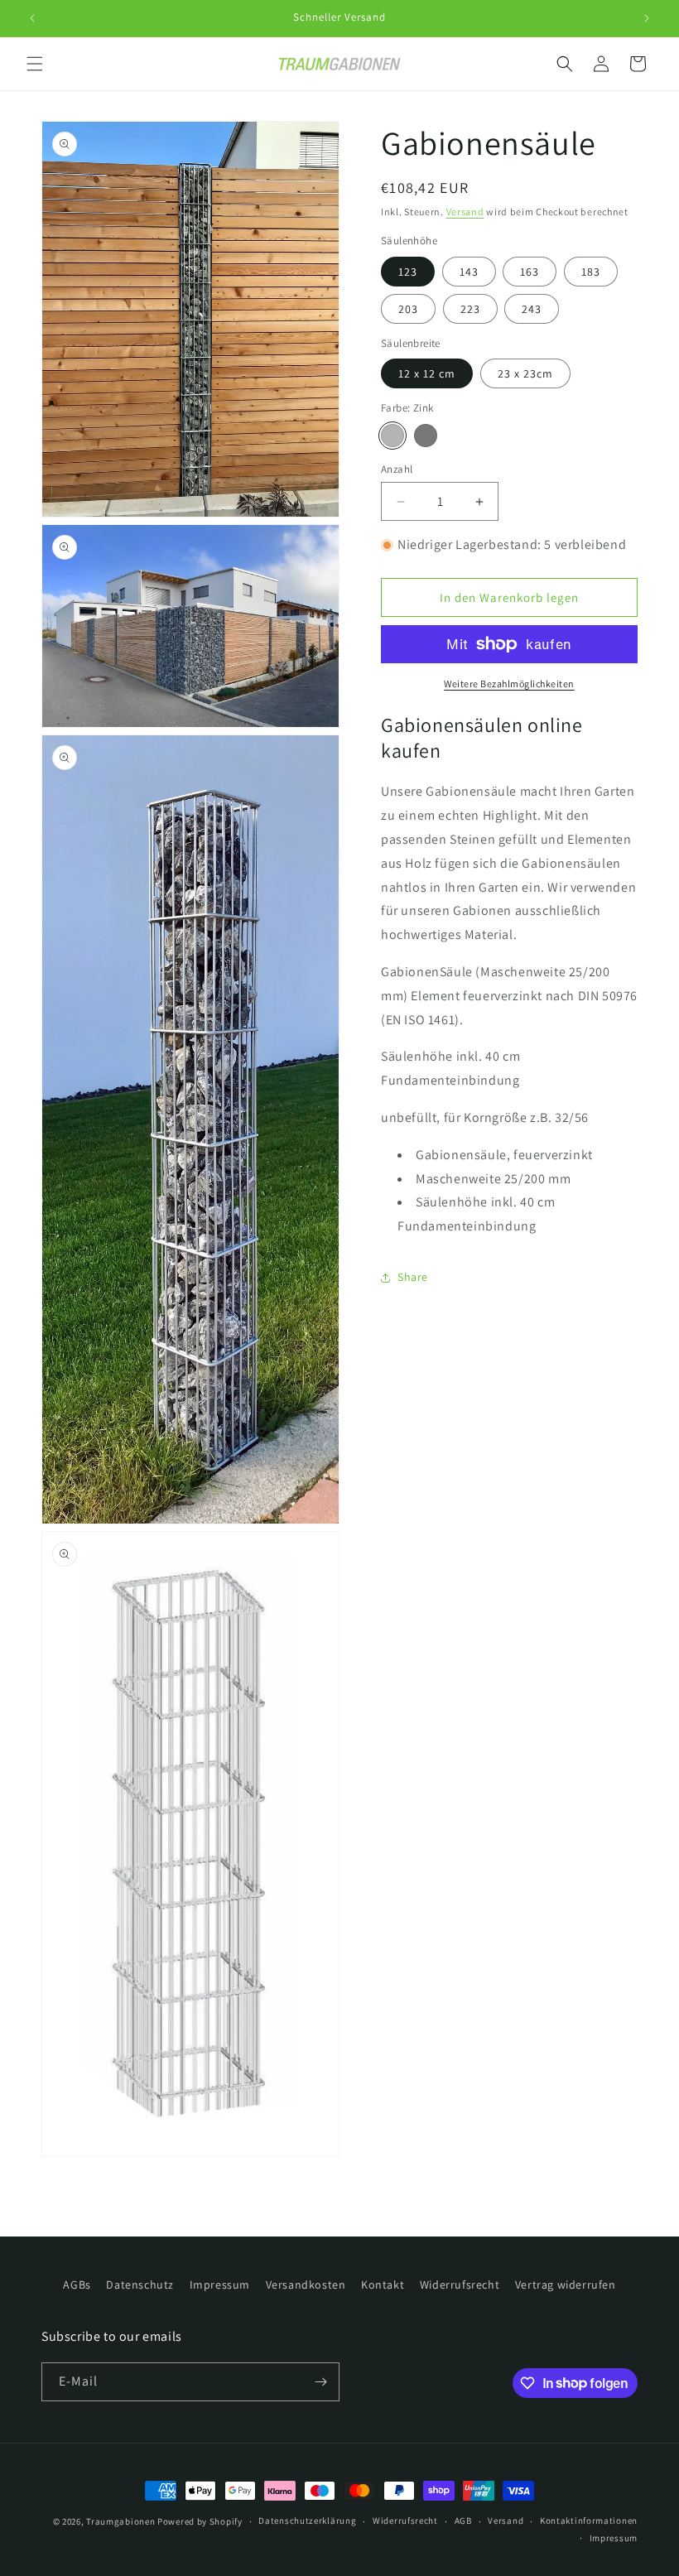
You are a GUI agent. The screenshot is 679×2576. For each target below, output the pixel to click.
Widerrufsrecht (460, 2285)
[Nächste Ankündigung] (647, 18)
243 (532, 309)
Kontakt (383, 2285)
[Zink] (392, 436)
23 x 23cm (525, 373)
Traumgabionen (120, 2521)
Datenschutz (140, 2285)
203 (408, 309)
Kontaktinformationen (589, 2521)
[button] (35, 64)
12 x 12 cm (427, 373)
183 (591, 272)
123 (408, 272)
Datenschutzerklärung (307, 2521)
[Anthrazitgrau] (426, 436)
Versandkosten (306, 2285)
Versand (465, 212)
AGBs (77, 2285)
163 (530, 272)
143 (469, 272)
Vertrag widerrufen (566, 2285)
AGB (463, 2521)
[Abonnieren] (320, 2382)
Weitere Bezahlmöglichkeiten (509, 684)
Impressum (220, 2285)
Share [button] (413, 1277)
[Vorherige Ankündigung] (32, 18)
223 (470, 309)
